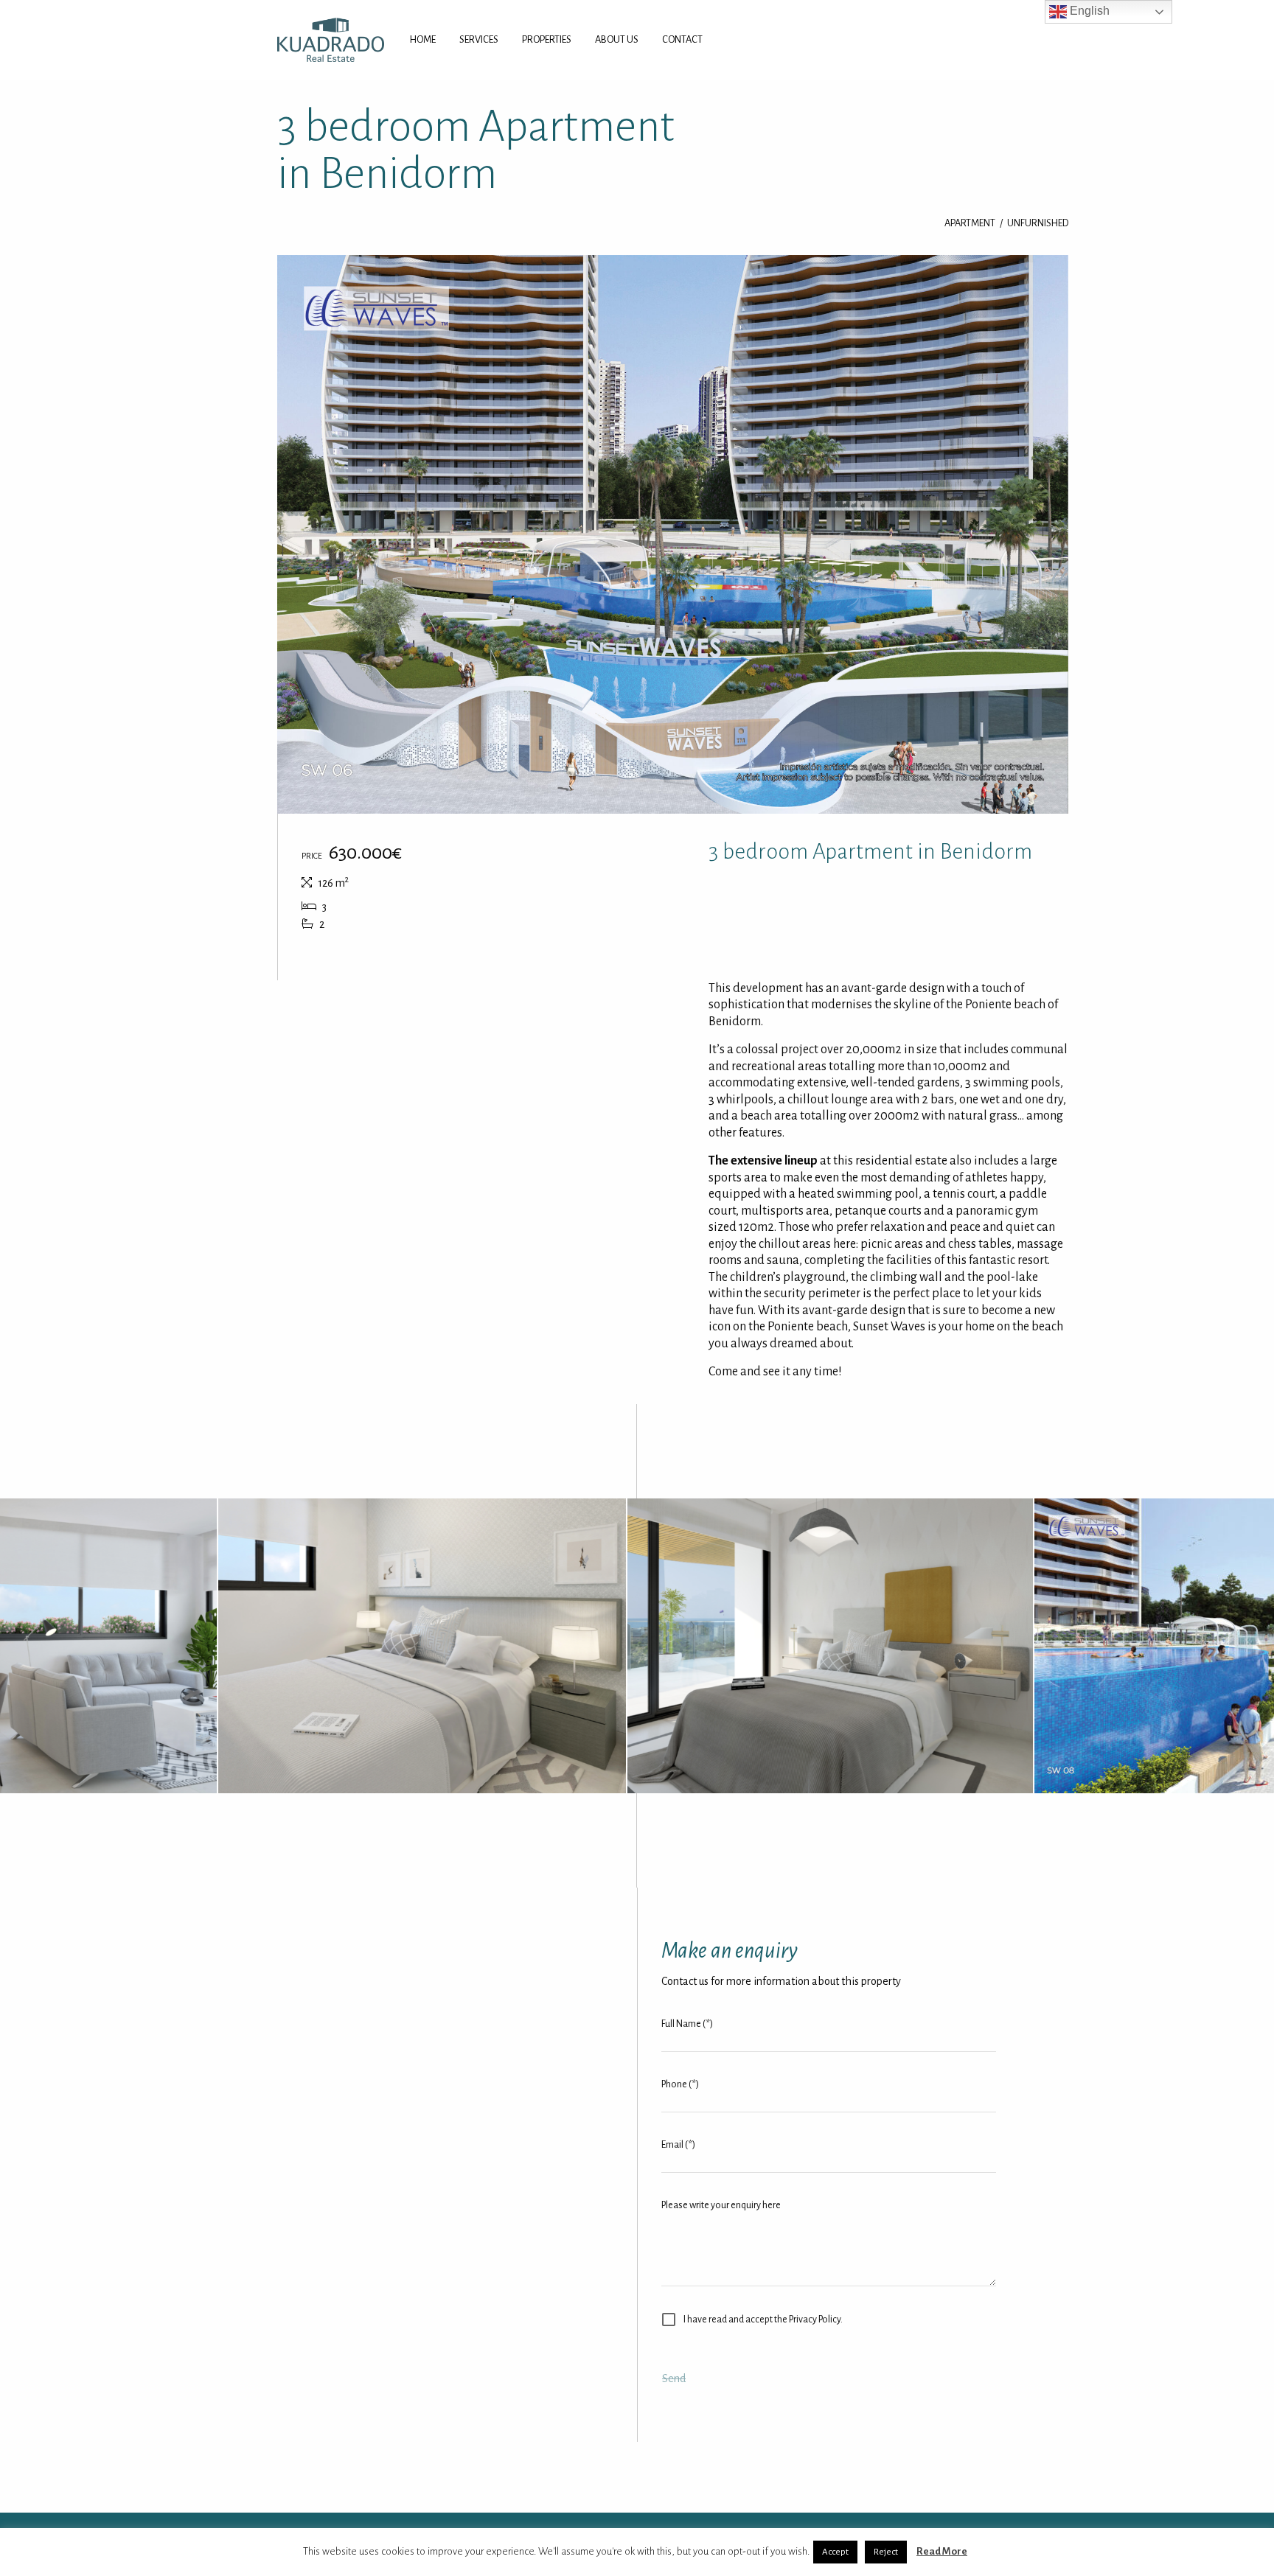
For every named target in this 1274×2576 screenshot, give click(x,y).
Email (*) (678, 2145)
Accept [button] (835, 2552)
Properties (547, 39)
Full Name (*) (687, 2024)
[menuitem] (423, 40)
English (1088, 11)
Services (479, 39)
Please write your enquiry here (721, 2205)
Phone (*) (680, 2084)
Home (423, 39)
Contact (682, 39)
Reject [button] (886, 2552)
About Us (617, 39)
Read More (942, 2551)
